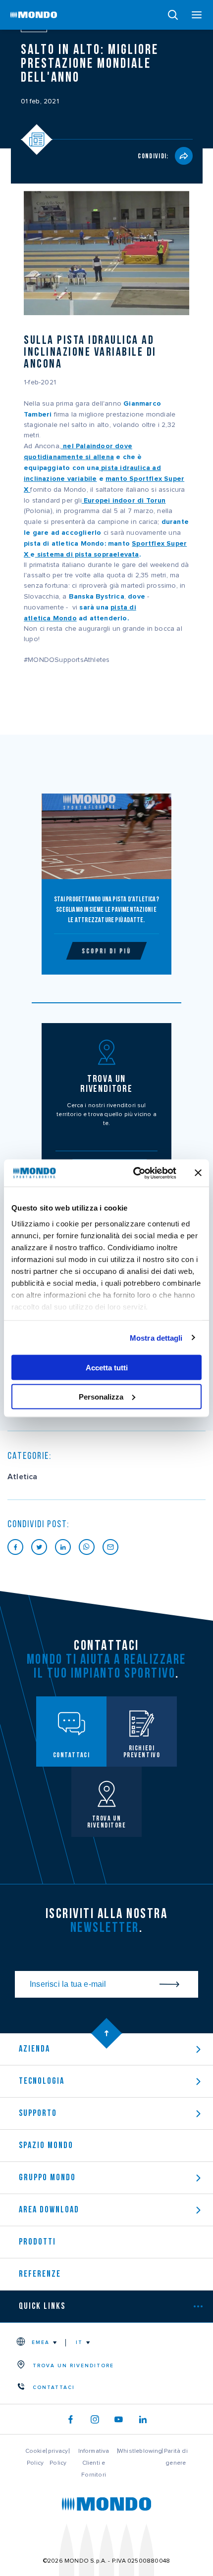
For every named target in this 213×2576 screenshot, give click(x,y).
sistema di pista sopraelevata (87, 554)
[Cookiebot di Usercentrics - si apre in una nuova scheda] (134, 1173)
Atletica (23, 1477)
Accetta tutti (107, 1368)
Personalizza (101, 1396)
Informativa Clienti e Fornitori (94, 2463)
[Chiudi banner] (198, 1173)
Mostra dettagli (156, 1337)
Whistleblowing (140, 2451)
